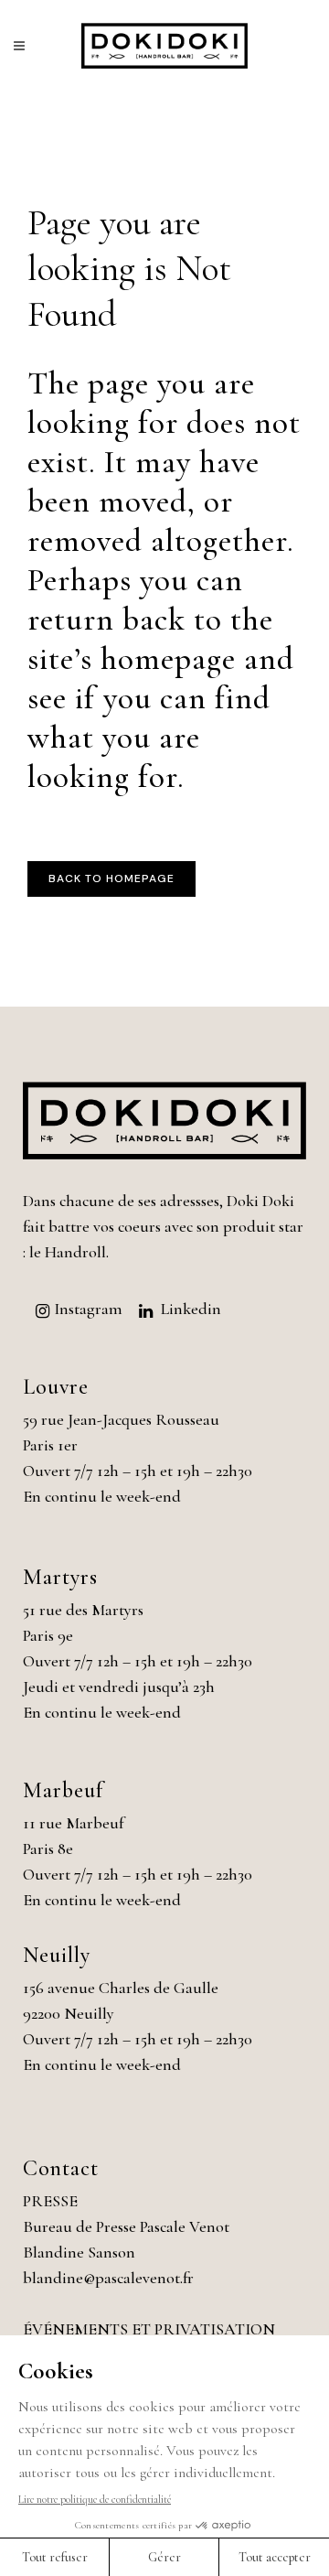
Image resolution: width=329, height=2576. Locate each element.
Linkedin (191, 1309)
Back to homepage (111, 878)
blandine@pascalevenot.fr (108, 2278)
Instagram (88, 1309)
